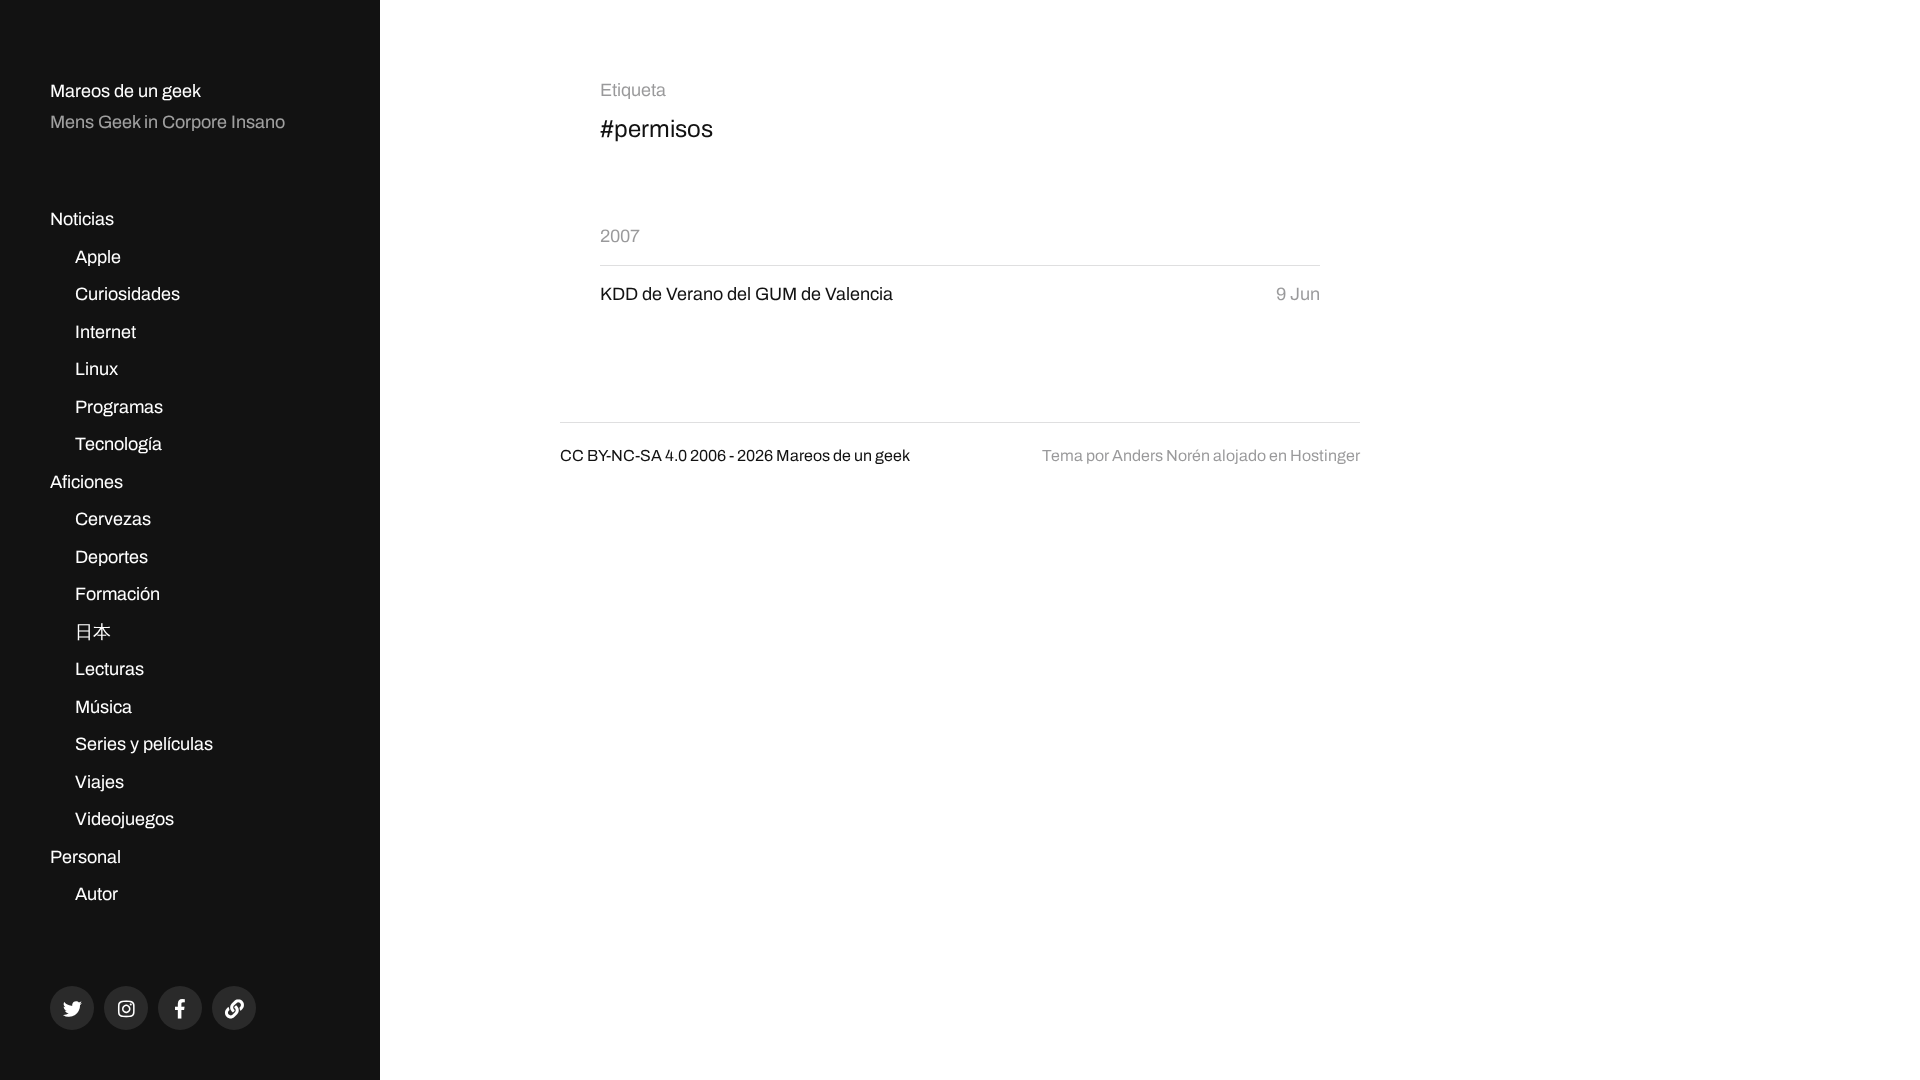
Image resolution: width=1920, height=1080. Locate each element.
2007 (620, 236)
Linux (96, 369)
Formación (117, 594)
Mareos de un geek (125, 91)
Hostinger (1325, 455)
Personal (85, 857)
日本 (93, 632)
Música (103, 707)
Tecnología (118, 444)
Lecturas (109, 669)
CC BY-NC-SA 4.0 (623, 455)
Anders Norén (1161, 455)
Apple (98, 257)
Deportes (111, 557)
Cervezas (113, 519)
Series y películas (144, 744)
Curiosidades (127, 294)
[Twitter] (72, 1008)
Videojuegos (124, 819)
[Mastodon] (234, 1008)
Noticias (82, 219)
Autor (96, 894)
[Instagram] (126, 1008)
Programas (119, 407)
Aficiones (86, 482)
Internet (105, 332)
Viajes (99, 782)
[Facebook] (180, 1008)
